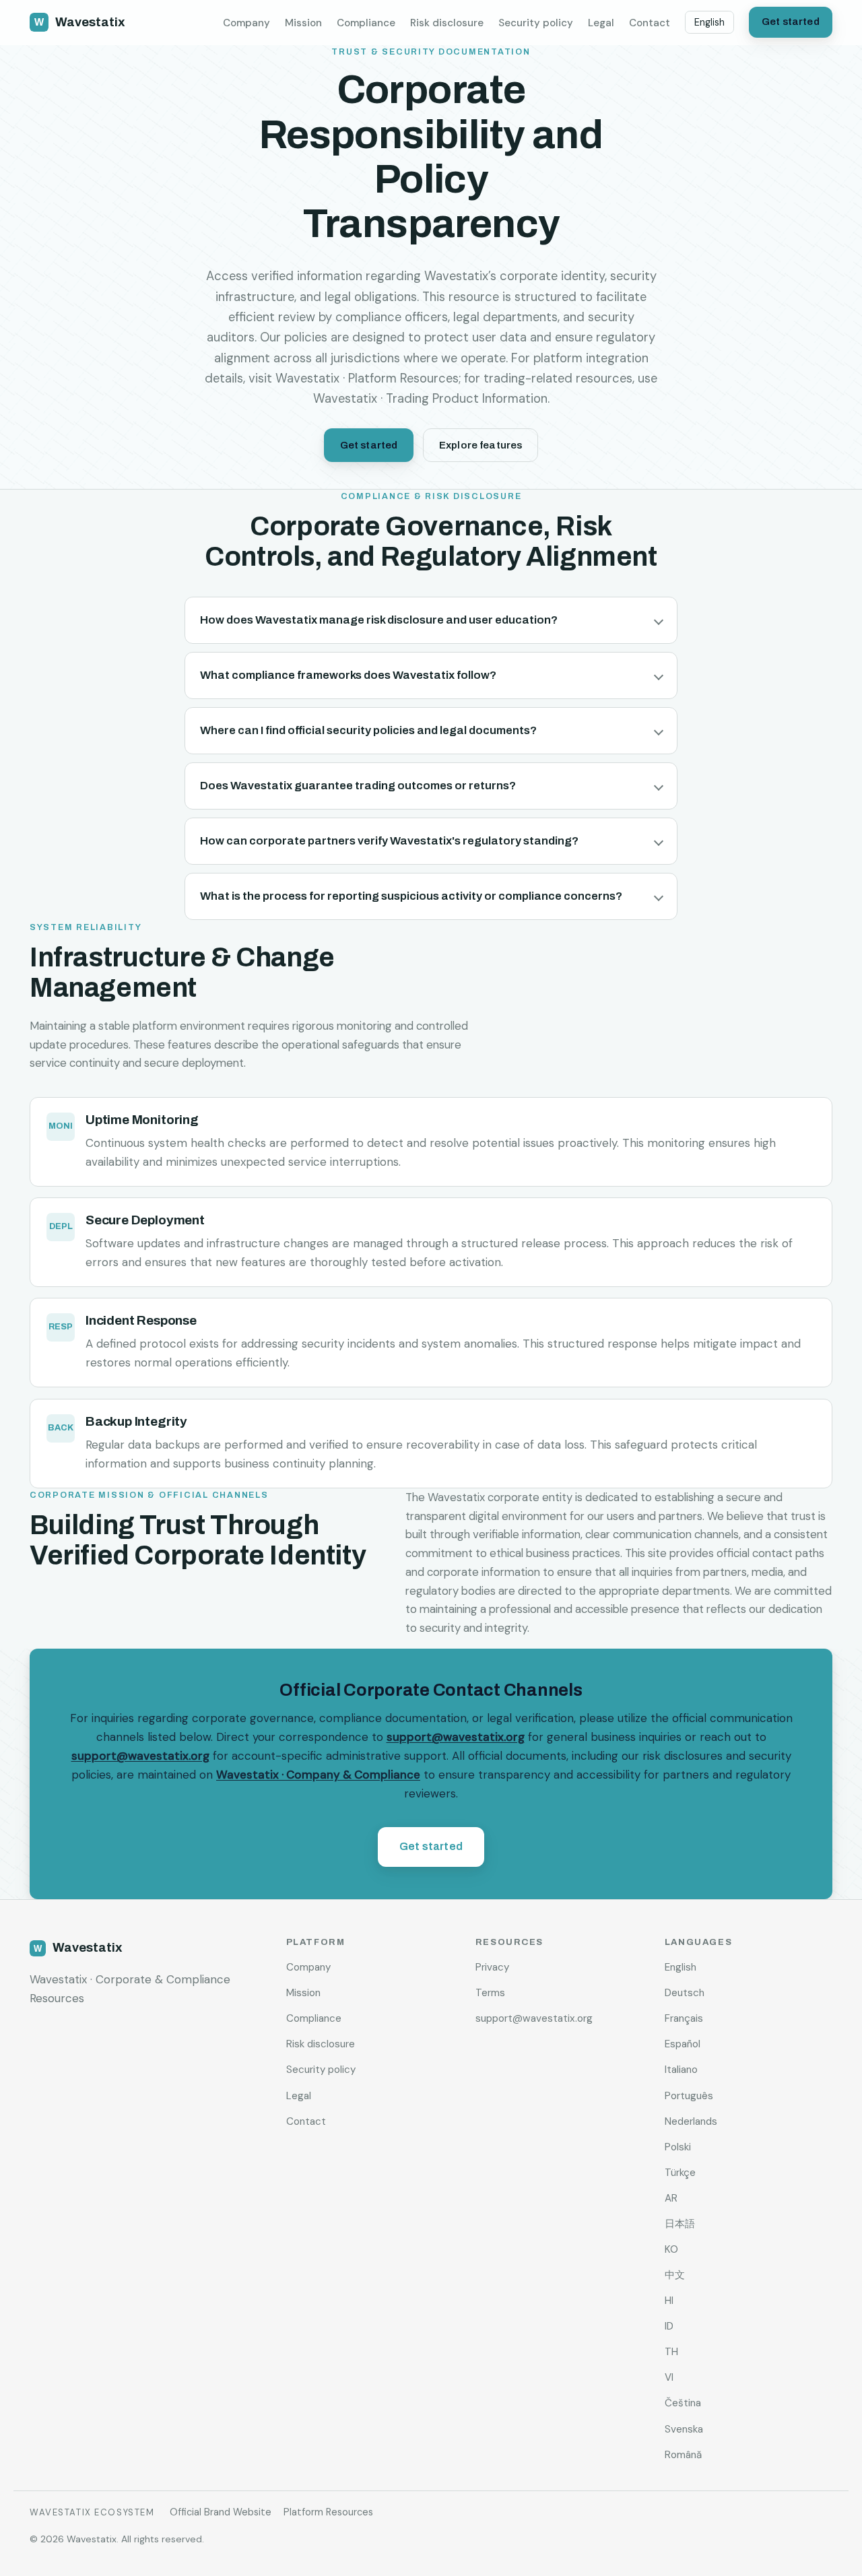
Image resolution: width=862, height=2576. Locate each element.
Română (683, 2455)
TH (671, 2352)
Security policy (536, 23)
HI (669, 2301)
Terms (490, 1993)
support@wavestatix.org (456, 1737)
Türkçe (680, 2173)
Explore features (480, 445)
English (709, 22)
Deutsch (685, 1993)
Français (684, 2018)
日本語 (680, 2224)
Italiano (681, 2070)
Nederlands (691, 2121)
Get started (791, 22)
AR (671, 2198)
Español (683, 2044)
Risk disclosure (447, 23)
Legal (601, 23)
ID (669, 2326)
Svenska (684, 2429)
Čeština (683, 2403)
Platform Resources (328, 2512)
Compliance (366, 23)
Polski (678, 2147)
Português (689, 2096)
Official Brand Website (221, 2512)
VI (669, 2377)
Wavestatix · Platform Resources (367, 378)
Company (246, 23)
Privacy (492, 1967)
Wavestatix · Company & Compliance (318, 1775)
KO (671, 2249)
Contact (650, 23)
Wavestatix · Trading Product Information (430, 399)
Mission (303, 23)
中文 (675, 2275)
